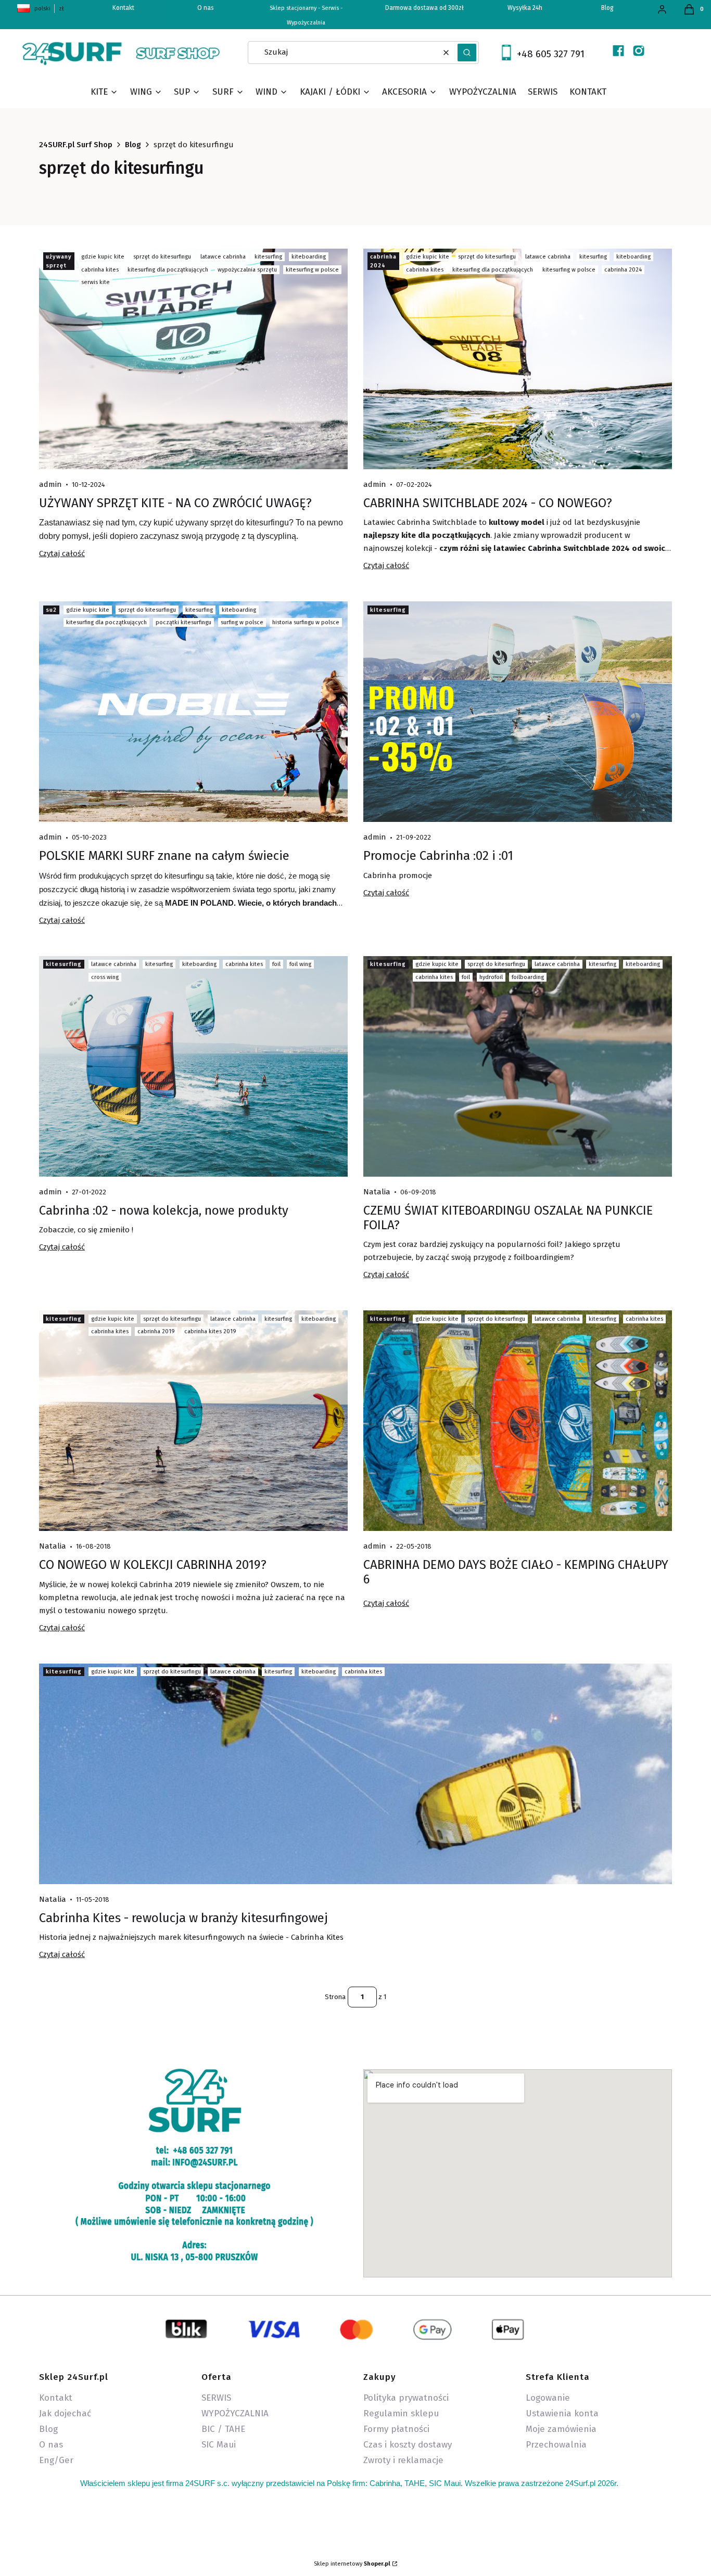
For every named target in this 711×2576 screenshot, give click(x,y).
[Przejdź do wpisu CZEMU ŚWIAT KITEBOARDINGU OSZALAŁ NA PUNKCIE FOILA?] (518, 1066)
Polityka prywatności (406, 2398)
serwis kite (96, 282)
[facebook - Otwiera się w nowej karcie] (618, 51)
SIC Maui (219, 2445)
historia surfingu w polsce (306, 622)
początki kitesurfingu (183, 622)
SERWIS (216, 2398)
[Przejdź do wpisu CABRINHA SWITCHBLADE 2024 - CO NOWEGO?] (518, 359)
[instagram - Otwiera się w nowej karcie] (639, 51)
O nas (206, 8)
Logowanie (548, 2398)
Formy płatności (396, 2429)
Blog (607, 8)
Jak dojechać (65, 2413)
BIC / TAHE (223, 2429)
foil (276, 964)
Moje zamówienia (561, 2429)
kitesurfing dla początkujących (168, 270)
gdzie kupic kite (103, 257)
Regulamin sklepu (401, 2413)
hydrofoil (491, 977)
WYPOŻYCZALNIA (235, 2413)
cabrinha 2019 (156, 1331)
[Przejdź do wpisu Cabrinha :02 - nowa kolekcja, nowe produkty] (193, 1066)
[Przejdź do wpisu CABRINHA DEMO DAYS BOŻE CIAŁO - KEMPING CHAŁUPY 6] (518, 1421)
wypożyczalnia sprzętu (247, 270)
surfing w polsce (242, 622)
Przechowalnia (556, 2445)
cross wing (105, 977)
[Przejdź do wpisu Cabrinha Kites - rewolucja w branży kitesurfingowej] (355, 1774)
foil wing (300, 964)
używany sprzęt (59, 261)
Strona (335, 1997)
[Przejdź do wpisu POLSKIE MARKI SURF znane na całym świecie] (193, 712)
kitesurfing (268, 257)
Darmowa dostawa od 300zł (424, 8)
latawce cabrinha (223, 257)
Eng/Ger (56, 2460)
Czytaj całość (62, 553)
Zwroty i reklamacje (403, 2460)
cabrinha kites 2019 (210, 1331)
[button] (467, 53)
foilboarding (528, 977)
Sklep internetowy (352, 2564)
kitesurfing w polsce (312, 270)
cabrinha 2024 (383, 261)
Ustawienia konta (562, 2413)
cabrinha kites (100, 270)
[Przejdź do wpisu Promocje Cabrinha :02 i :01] (518, 712)
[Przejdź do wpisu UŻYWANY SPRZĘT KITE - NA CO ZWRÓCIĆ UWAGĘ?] (193, 359)
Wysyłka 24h (525, 8)
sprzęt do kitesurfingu (162, 257)
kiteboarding (309, 257)
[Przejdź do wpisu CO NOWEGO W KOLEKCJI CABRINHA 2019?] (193, 1421)
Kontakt (56, 2398)
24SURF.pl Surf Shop (76, 145)
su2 (51, 610)
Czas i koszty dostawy (408, 2445)
